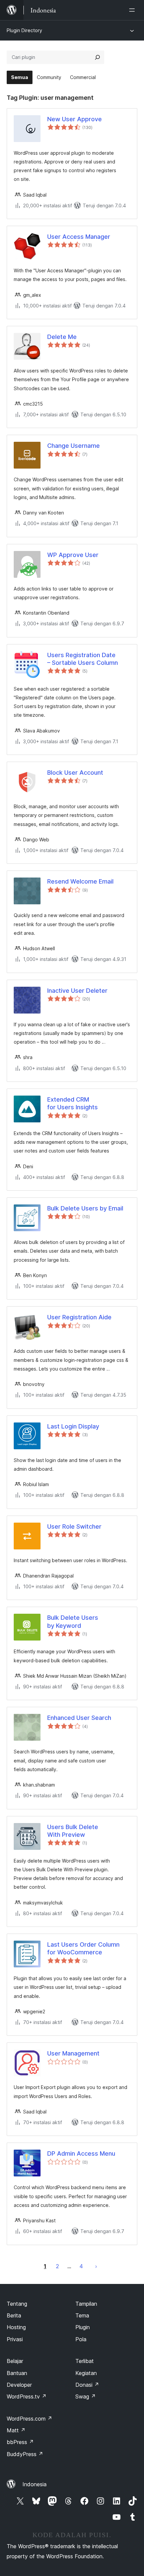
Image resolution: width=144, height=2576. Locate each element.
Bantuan (17, 2373)
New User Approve (75, 119)
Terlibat (85, 2361)
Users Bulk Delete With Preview (73, 1831)
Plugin (83, 2327)
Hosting (16, 2327)
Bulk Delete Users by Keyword (73, 1621)
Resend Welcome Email (80, 881)
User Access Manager (79, 237)
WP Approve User (73, 555)
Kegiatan (86, 2373)
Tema (82, 2315)
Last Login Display (73, 1426)
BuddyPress (25, 2454)
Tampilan (86, 2304)
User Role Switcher (74, 1526)
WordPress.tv (27, 2396)
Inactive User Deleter (77, 991)
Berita (14, 2315)
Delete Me (62, 337)
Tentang (17, 2304)
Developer (19, 2385)
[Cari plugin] (97, 57)
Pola (81, 2339)
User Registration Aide (79, 1317)
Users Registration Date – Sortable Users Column (83, 659)
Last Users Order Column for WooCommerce (83, 1948)
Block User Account (75, 773)
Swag (86, 2396)
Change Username (74, 446)
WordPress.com (29, 2419)
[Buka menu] (133, 10)
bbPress (20, 2442)
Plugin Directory (24, 30)
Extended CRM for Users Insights (73, 1103)
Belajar (15, 2361)
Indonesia (34, 2484)
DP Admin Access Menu (81, 2153)
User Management (73, 2053)
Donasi (87, 2385)
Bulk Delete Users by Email (85, 1208)
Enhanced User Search (79, 1718)
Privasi (15, 2339)
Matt (16, 2430)
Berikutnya (96, 2266)
